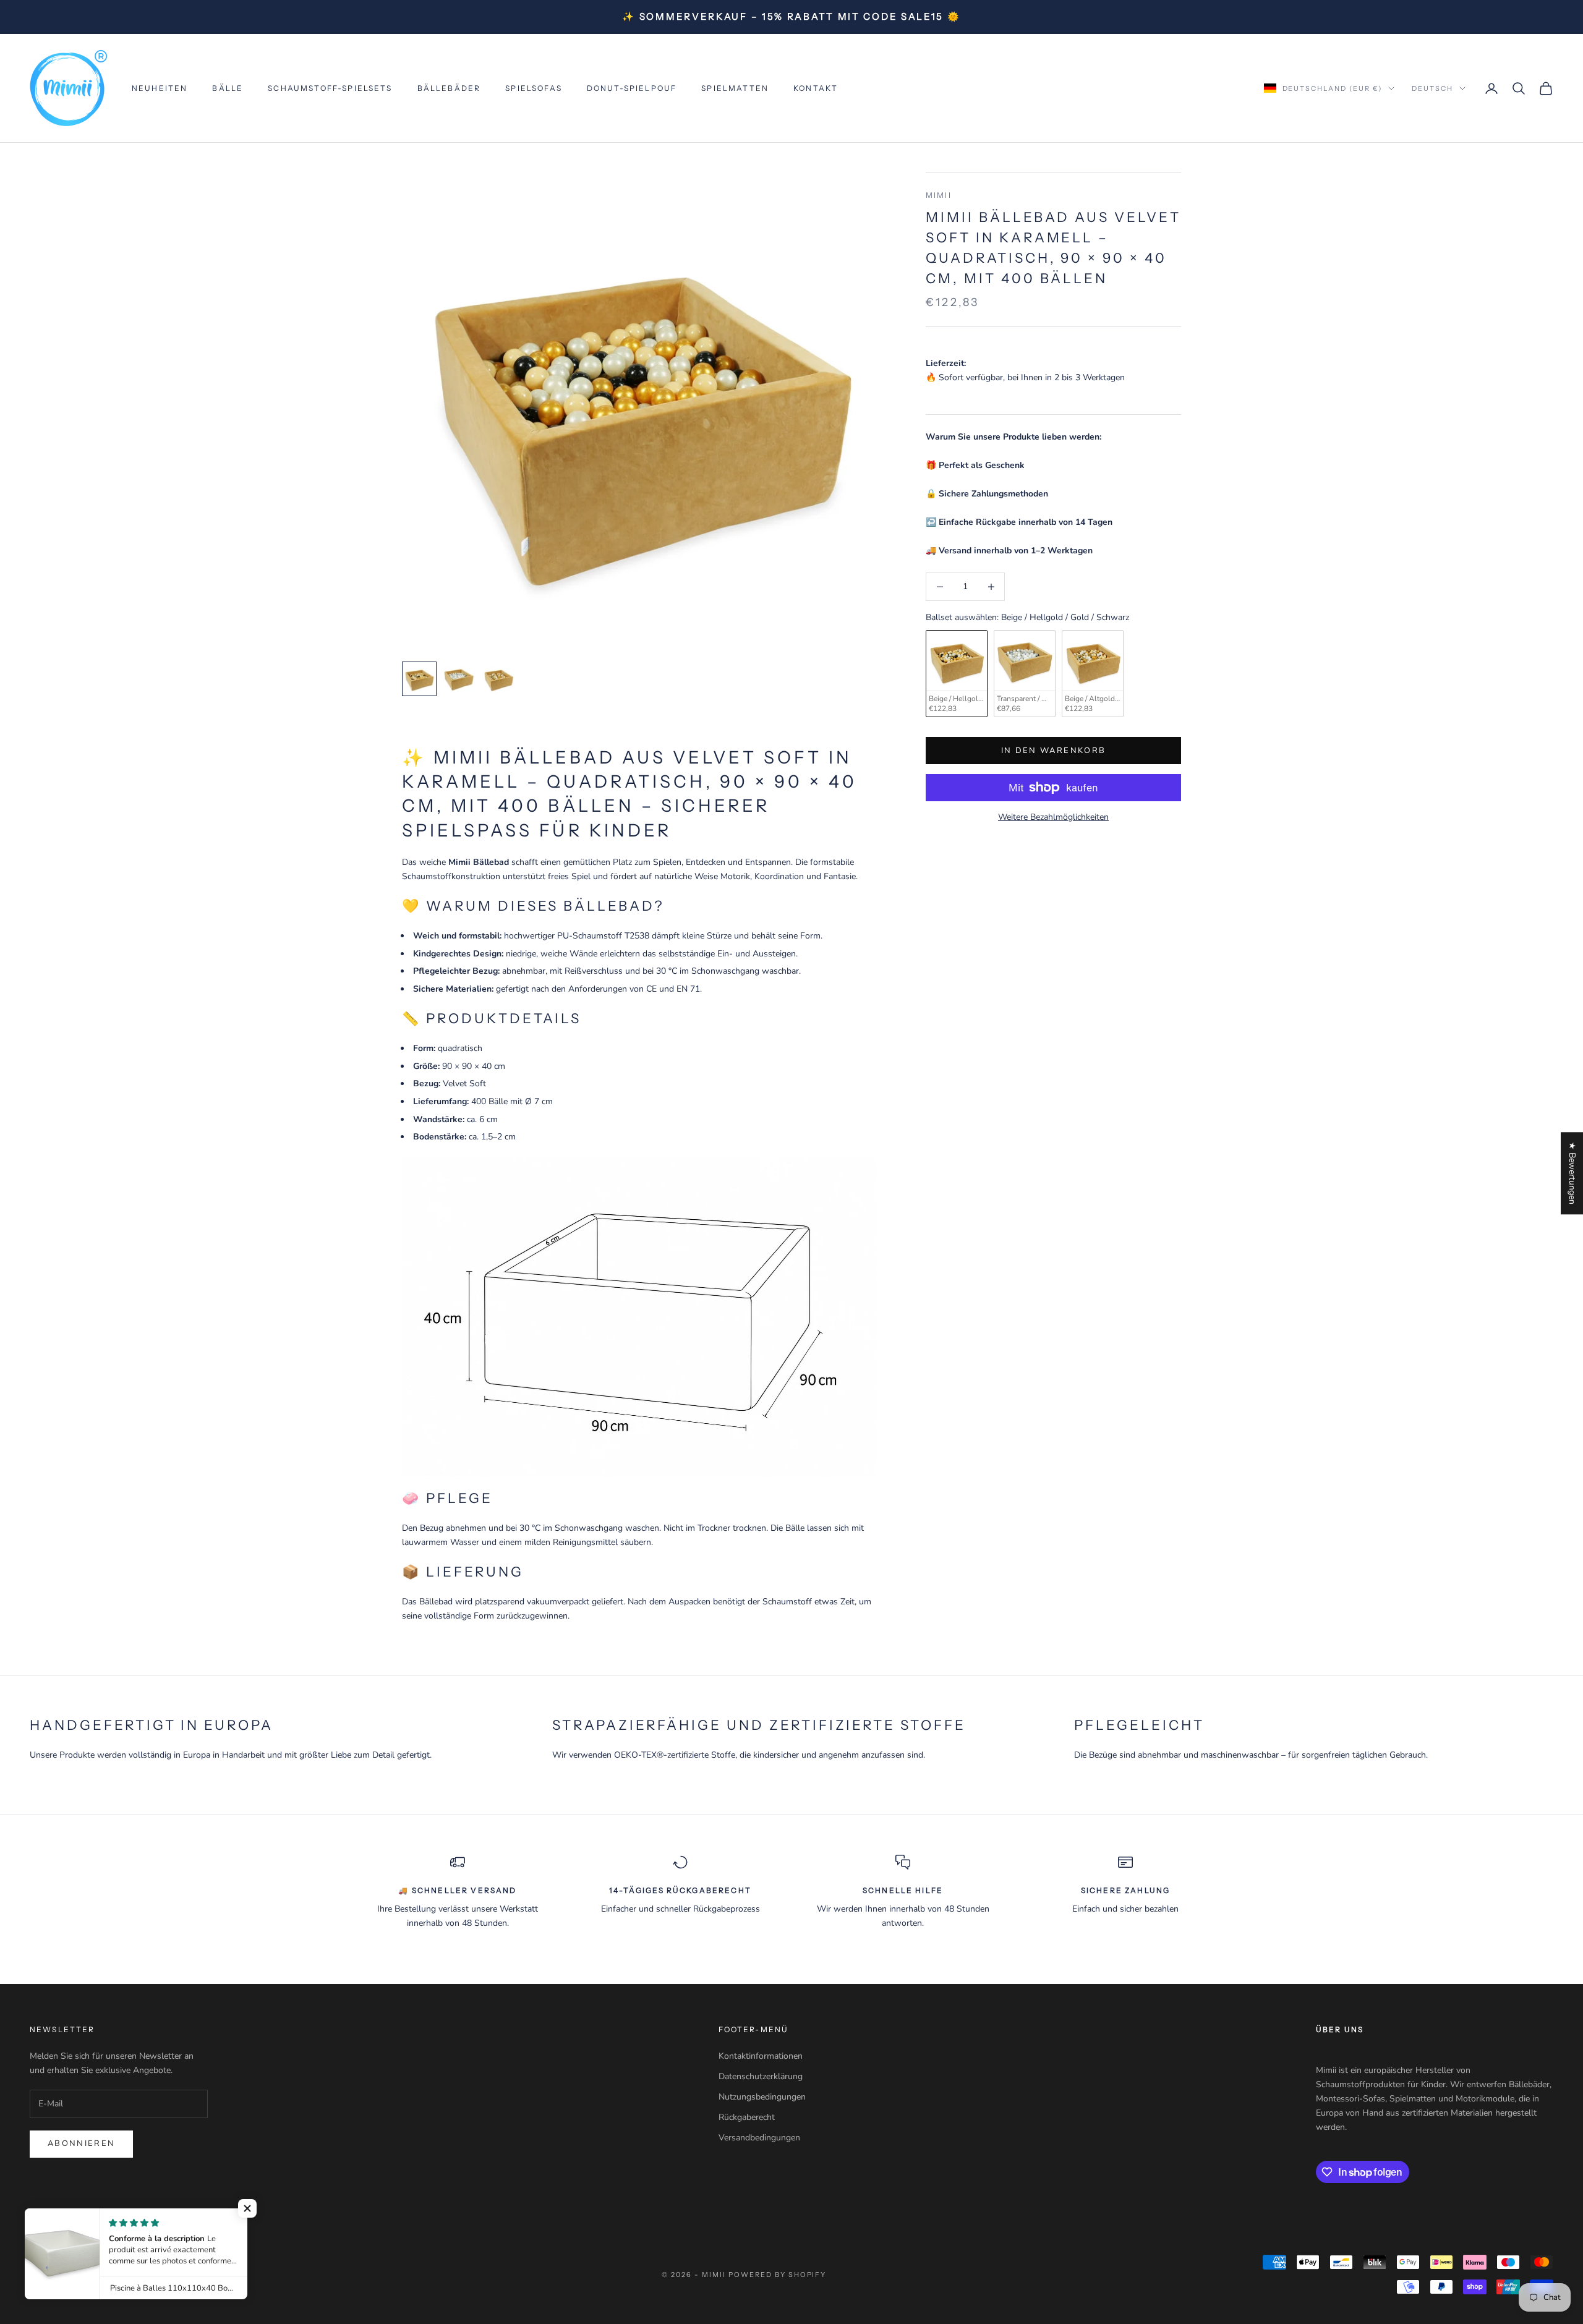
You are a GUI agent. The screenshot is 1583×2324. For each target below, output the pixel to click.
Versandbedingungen (759, 2138)
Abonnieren (81, 2143)
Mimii (939, 195)
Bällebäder (449, 88)
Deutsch (1432, 88)
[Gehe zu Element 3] (498, 679)
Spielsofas (534, 88)
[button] (247, 2208)
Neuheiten (160, 88)
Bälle (228, 88)
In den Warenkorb (1053, 750)
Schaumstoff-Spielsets (330, 88)
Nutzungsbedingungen (762, 2097)
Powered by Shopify (778, 2275)
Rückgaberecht (747, 2117)
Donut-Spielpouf (632, 88)
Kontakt (816, 88)
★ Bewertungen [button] (1572, 1173)
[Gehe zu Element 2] (459, 679)
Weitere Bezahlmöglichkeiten (1053, 817)
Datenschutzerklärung (761, 2076)
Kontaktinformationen (761, 2056)
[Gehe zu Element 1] (419, 679)
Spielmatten (735, 88)
